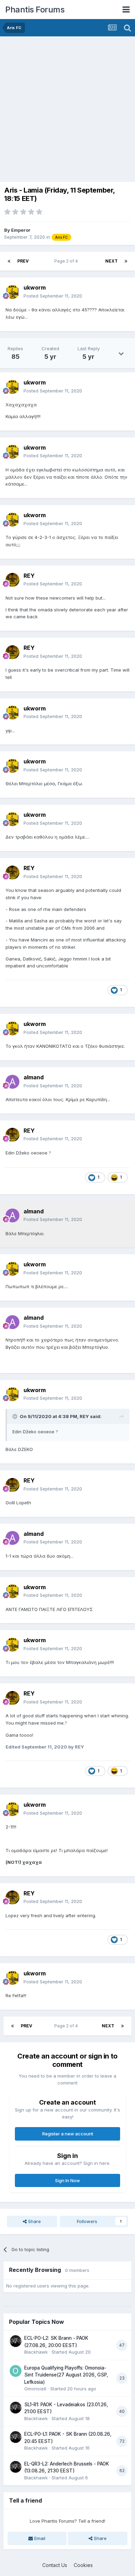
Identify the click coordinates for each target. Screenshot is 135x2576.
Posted (53, 296)
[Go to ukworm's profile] (12, 292)
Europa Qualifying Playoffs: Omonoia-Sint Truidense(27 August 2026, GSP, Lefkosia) (66, 2375)
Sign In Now (67, 2180)
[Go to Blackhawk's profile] (16, 2341)
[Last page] (126, 261)
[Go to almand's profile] (12, 1082)
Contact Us (55, 2565)
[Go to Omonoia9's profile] (16, 2371)
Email (39, 2538)
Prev (23, 261)
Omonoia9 (35, 2389)
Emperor (21, 230)
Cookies (83, 2565)
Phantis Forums (35, 10)
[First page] (9, 261)
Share (34, 2221)
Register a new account (68, 2134)
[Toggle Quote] (16, 1416)
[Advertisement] (67, 107)
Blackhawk (36, 2352)
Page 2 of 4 (67, 261)
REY (84, 1416)
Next (111, 261)
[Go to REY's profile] (12, 580)
